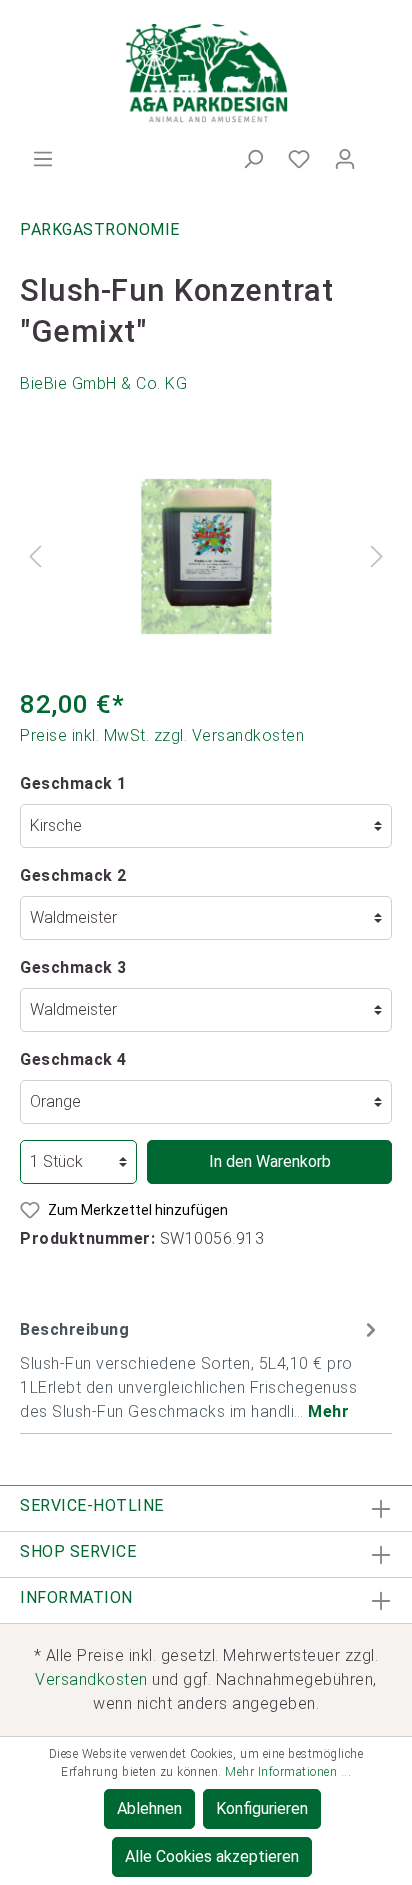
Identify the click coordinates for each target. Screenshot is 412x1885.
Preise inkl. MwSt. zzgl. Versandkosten (162, 735)
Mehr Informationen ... (288, 1772)
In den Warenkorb (270, 1161)
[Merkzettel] (299, 159)
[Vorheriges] (35, 556)
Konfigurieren (262, 1808)
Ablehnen (149, 1808)
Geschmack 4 (73, 1059)
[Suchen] (253, 159)
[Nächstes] (377, 556)
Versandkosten (91, 1679)
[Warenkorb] (380, 153)
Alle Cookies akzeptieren (212, 1856)
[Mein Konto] (345, 159)
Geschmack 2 (73, 875)
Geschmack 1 (73, 783)
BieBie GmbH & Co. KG (103, 383)
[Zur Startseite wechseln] (206, 74)
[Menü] (43, 159)
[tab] (201, 1368)
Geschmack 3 (73, 967)
